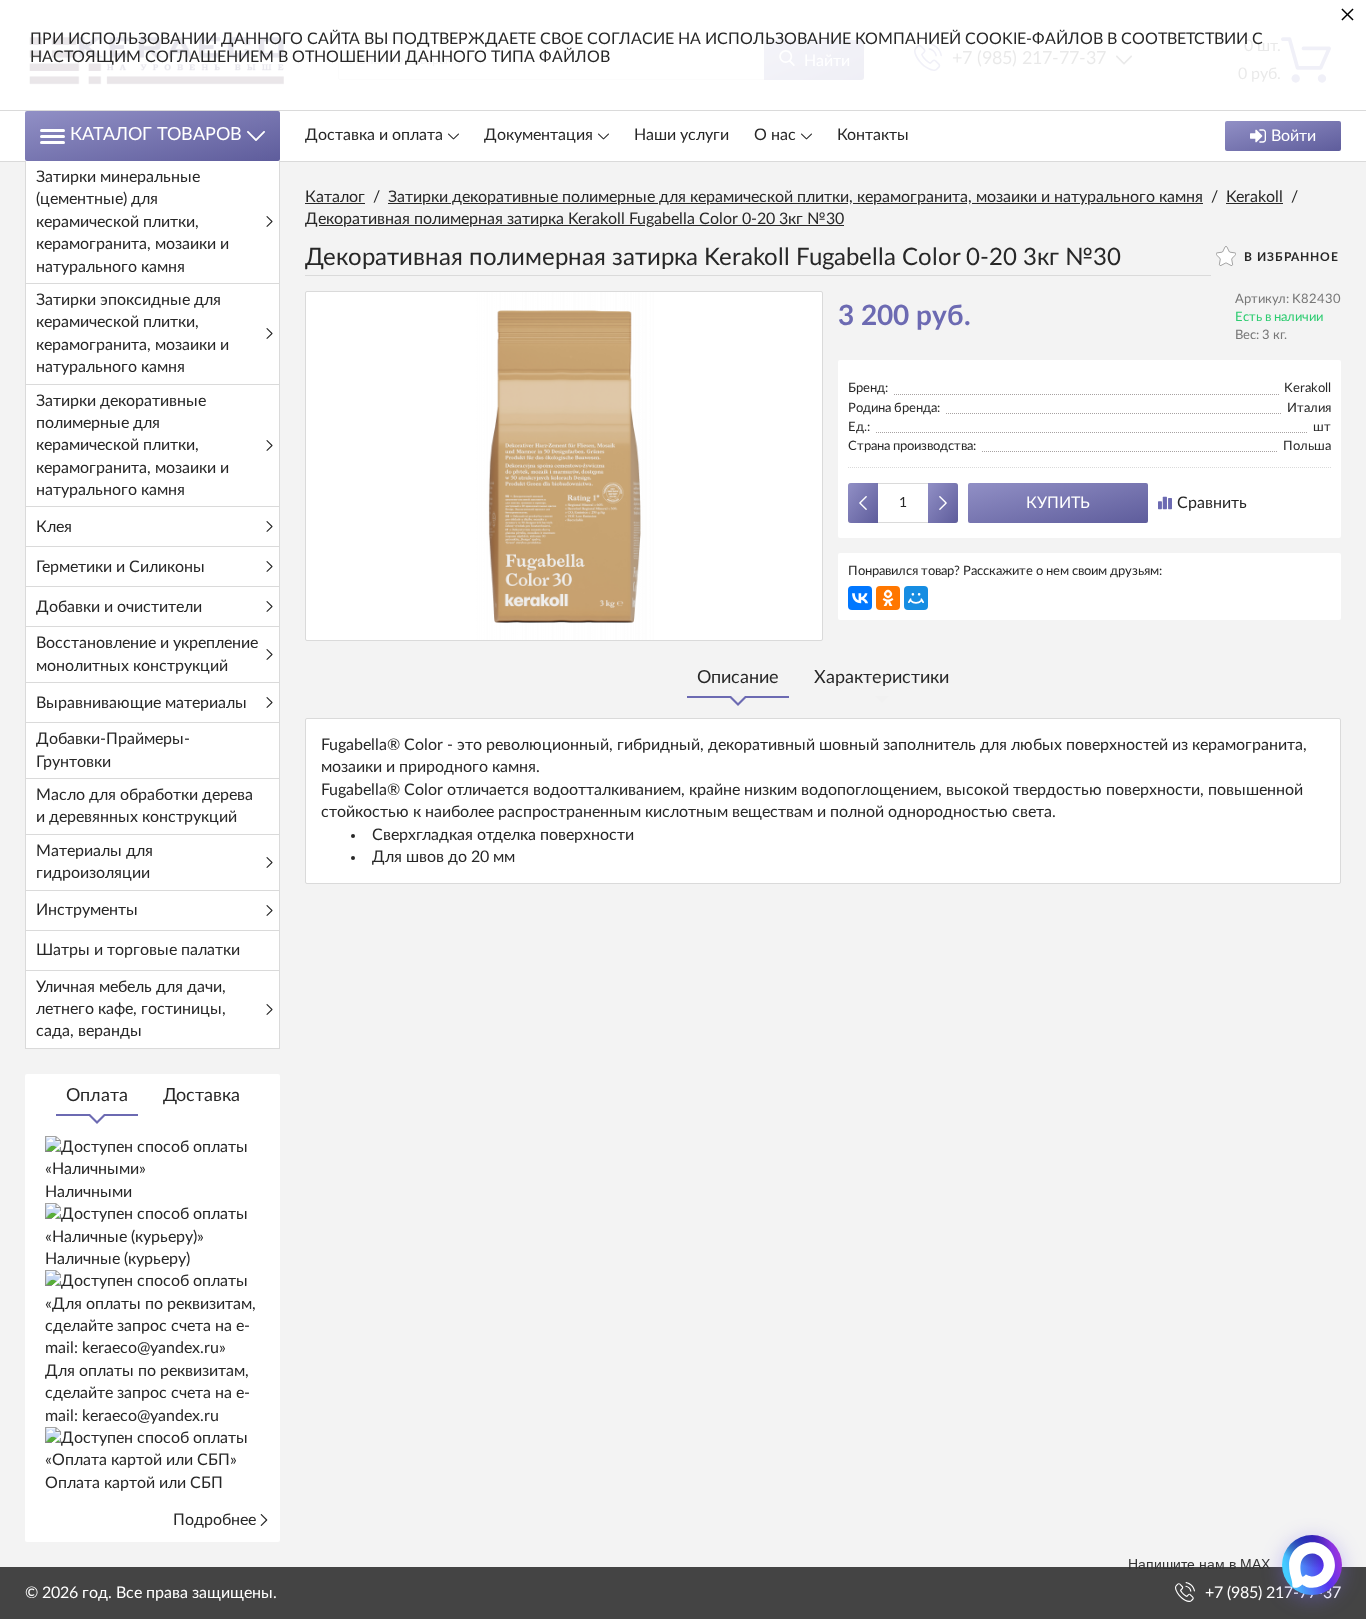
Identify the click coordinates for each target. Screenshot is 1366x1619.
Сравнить (1212, 503)
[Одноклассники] (888, 598)
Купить (1058, 503)
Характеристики (881, 678)
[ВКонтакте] (860, 598)
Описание (738, 678)
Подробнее (214, 1520)
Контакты (873, 135)
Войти (1293, 136)
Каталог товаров (156, 135)
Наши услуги (681, 135)
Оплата (97, 1096)
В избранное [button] (1289, 257)
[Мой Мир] (916, 598)
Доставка (201, 1096)
